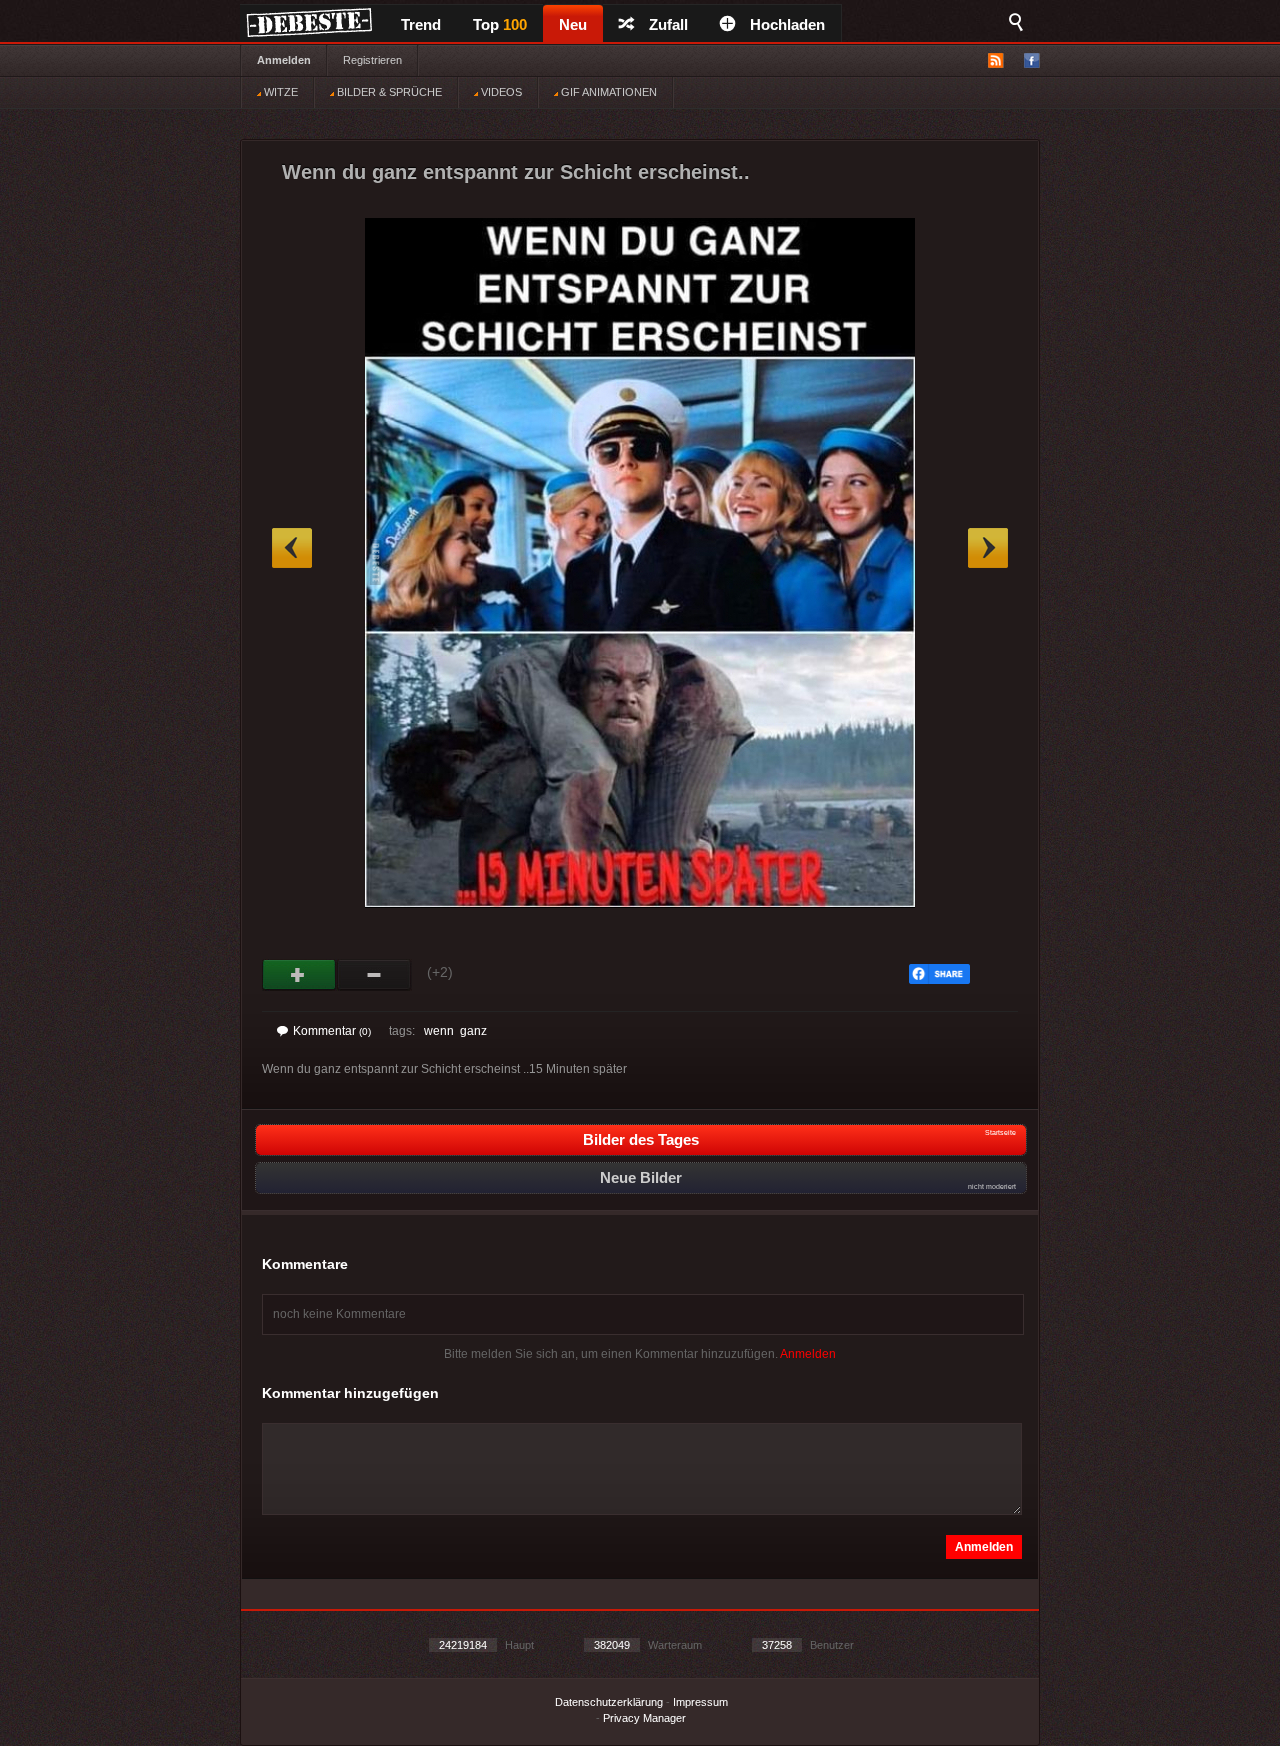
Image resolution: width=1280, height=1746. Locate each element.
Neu (573, 24)
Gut (299, 975)
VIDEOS (500, 92)
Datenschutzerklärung (609, 1702)
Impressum (700, 1702)
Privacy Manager (644, 1718)
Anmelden (284, 60)
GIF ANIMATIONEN (607, 92)
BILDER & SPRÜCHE (388, 92)
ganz (473, 1031)
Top (500, 24)
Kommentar (332, 1031)
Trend (421, 24)
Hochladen (787, 24)
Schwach (374, 975)
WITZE (279, 92)
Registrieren (372, 60)
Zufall (668, 24)
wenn (439, 1031)
